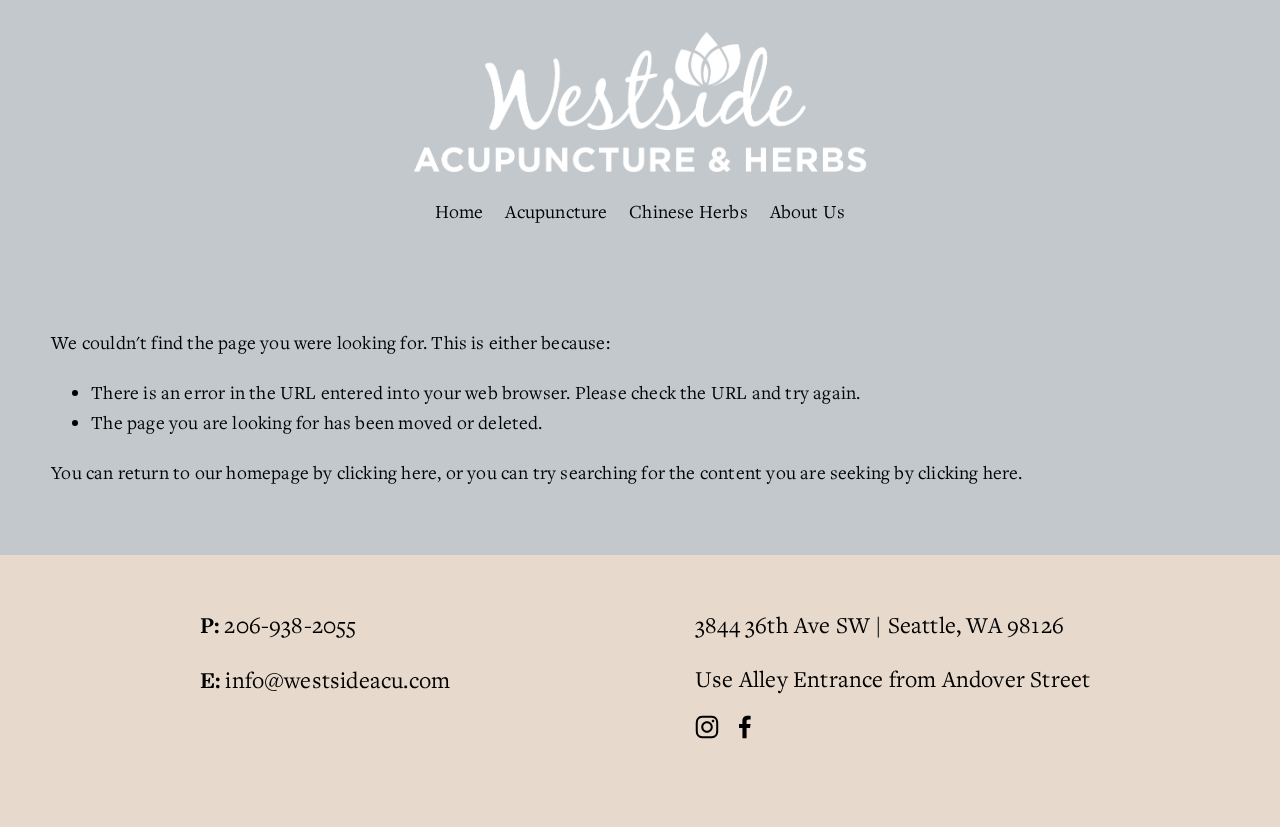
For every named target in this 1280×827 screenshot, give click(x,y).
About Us (808, 211)
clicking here (387, 472)
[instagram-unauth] (707, 727)
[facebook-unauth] (745, 727)
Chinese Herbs (688, 211)
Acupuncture (556, 211)
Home (459, 211)
